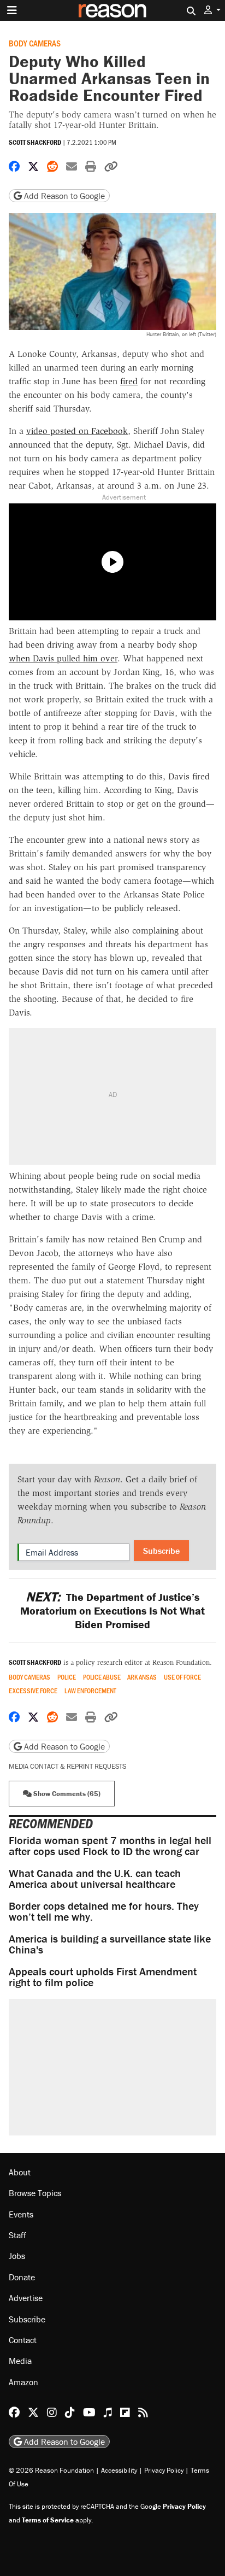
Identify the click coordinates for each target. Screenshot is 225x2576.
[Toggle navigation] (12, 10)
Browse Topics (35, 2193)
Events (21, 2214)
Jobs (17, 2256)
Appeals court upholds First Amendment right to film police (103, 1977)
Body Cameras (35, 43)
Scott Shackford (35, 142)
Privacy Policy (164, 2470)
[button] (212, 10)
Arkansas (142, 1677)
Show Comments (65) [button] (66, 1794)
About (20, 2172)
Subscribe (161, 1551)
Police (67, 1677)
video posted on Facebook (77, 431)
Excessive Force (33, 1691)
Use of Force (182, 1677)
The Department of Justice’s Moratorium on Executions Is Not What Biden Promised (112, 1610)
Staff (17, 2235)
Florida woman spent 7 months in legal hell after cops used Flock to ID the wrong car (110, 1846)
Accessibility (119, 2470)
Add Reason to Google (63, 196)
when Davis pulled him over (63, 658)
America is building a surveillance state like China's (110, 1944)
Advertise (26, 2298)
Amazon (23, 2382)
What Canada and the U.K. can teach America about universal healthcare (95, 1878)
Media (20, 2361)
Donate (22, 2277)
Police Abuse (102, 1677)
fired (129, 381)
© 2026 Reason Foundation (51, 2470)
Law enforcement (90, 1691)
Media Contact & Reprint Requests (67, 1766)
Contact (23, 2340)
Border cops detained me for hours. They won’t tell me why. (104, 1911)
